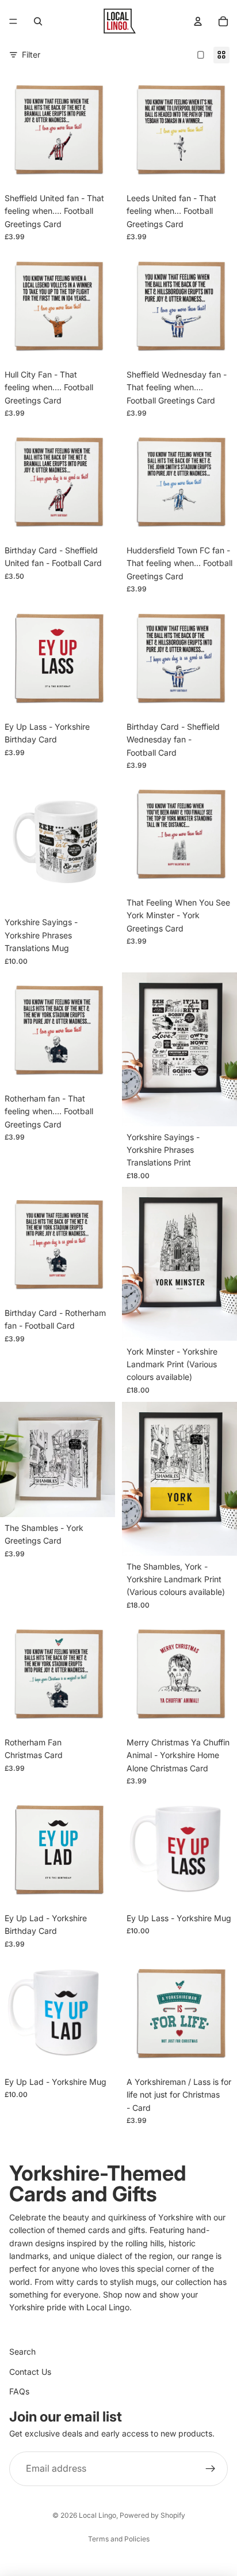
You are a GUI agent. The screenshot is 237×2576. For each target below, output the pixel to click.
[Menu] (13, 21)
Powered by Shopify (152, 2515)
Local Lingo (98, 2515)
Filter (31, 54)
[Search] (38, 21)
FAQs (19, 2391)
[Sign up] (211, 2469)
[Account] (198, 21)
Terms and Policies (119, 2539)
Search (22, 2351)
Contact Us (30, 2372)
